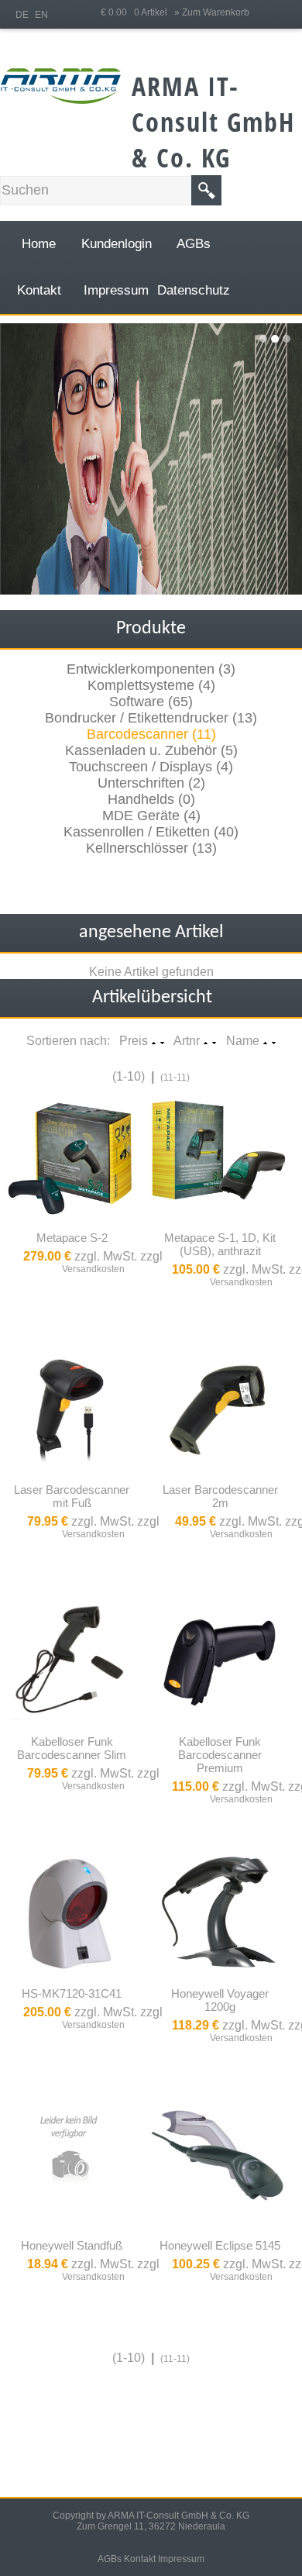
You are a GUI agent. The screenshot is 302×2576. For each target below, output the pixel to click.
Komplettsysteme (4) (151, 685)
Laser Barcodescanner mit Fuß (72, 1496)
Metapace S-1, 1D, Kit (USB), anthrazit (220, 1244)
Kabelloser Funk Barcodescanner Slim (72, 1748)
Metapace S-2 (72, 1238)
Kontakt (140, 2559)
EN (41, 15)
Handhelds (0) (151, 799)
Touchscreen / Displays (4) (151, 767)
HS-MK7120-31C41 (72, 1993)
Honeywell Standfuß (72, 2245)
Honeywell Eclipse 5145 (220, 2245)
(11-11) (175, 1078)
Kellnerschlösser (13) (151, 848)
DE (22, 15)
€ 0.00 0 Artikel (137, 12)
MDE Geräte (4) (151, 816)
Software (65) (151, 702)
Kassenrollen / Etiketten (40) (151, 832)
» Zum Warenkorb (212, 12)
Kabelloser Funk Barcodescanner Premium (220, 1755)
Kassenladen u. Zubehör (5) (151, 750)
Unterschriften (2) (151, 783)
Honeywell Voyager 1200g (220, 2000)
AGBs (110, 2559)
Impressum (181, 2559)
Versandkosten (93, 1269)
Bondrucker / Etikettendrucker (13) (151, 718)
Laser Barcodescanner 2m (220, 1496)
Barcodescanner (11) (151, 734)
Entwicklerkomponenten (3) (151, 669)
